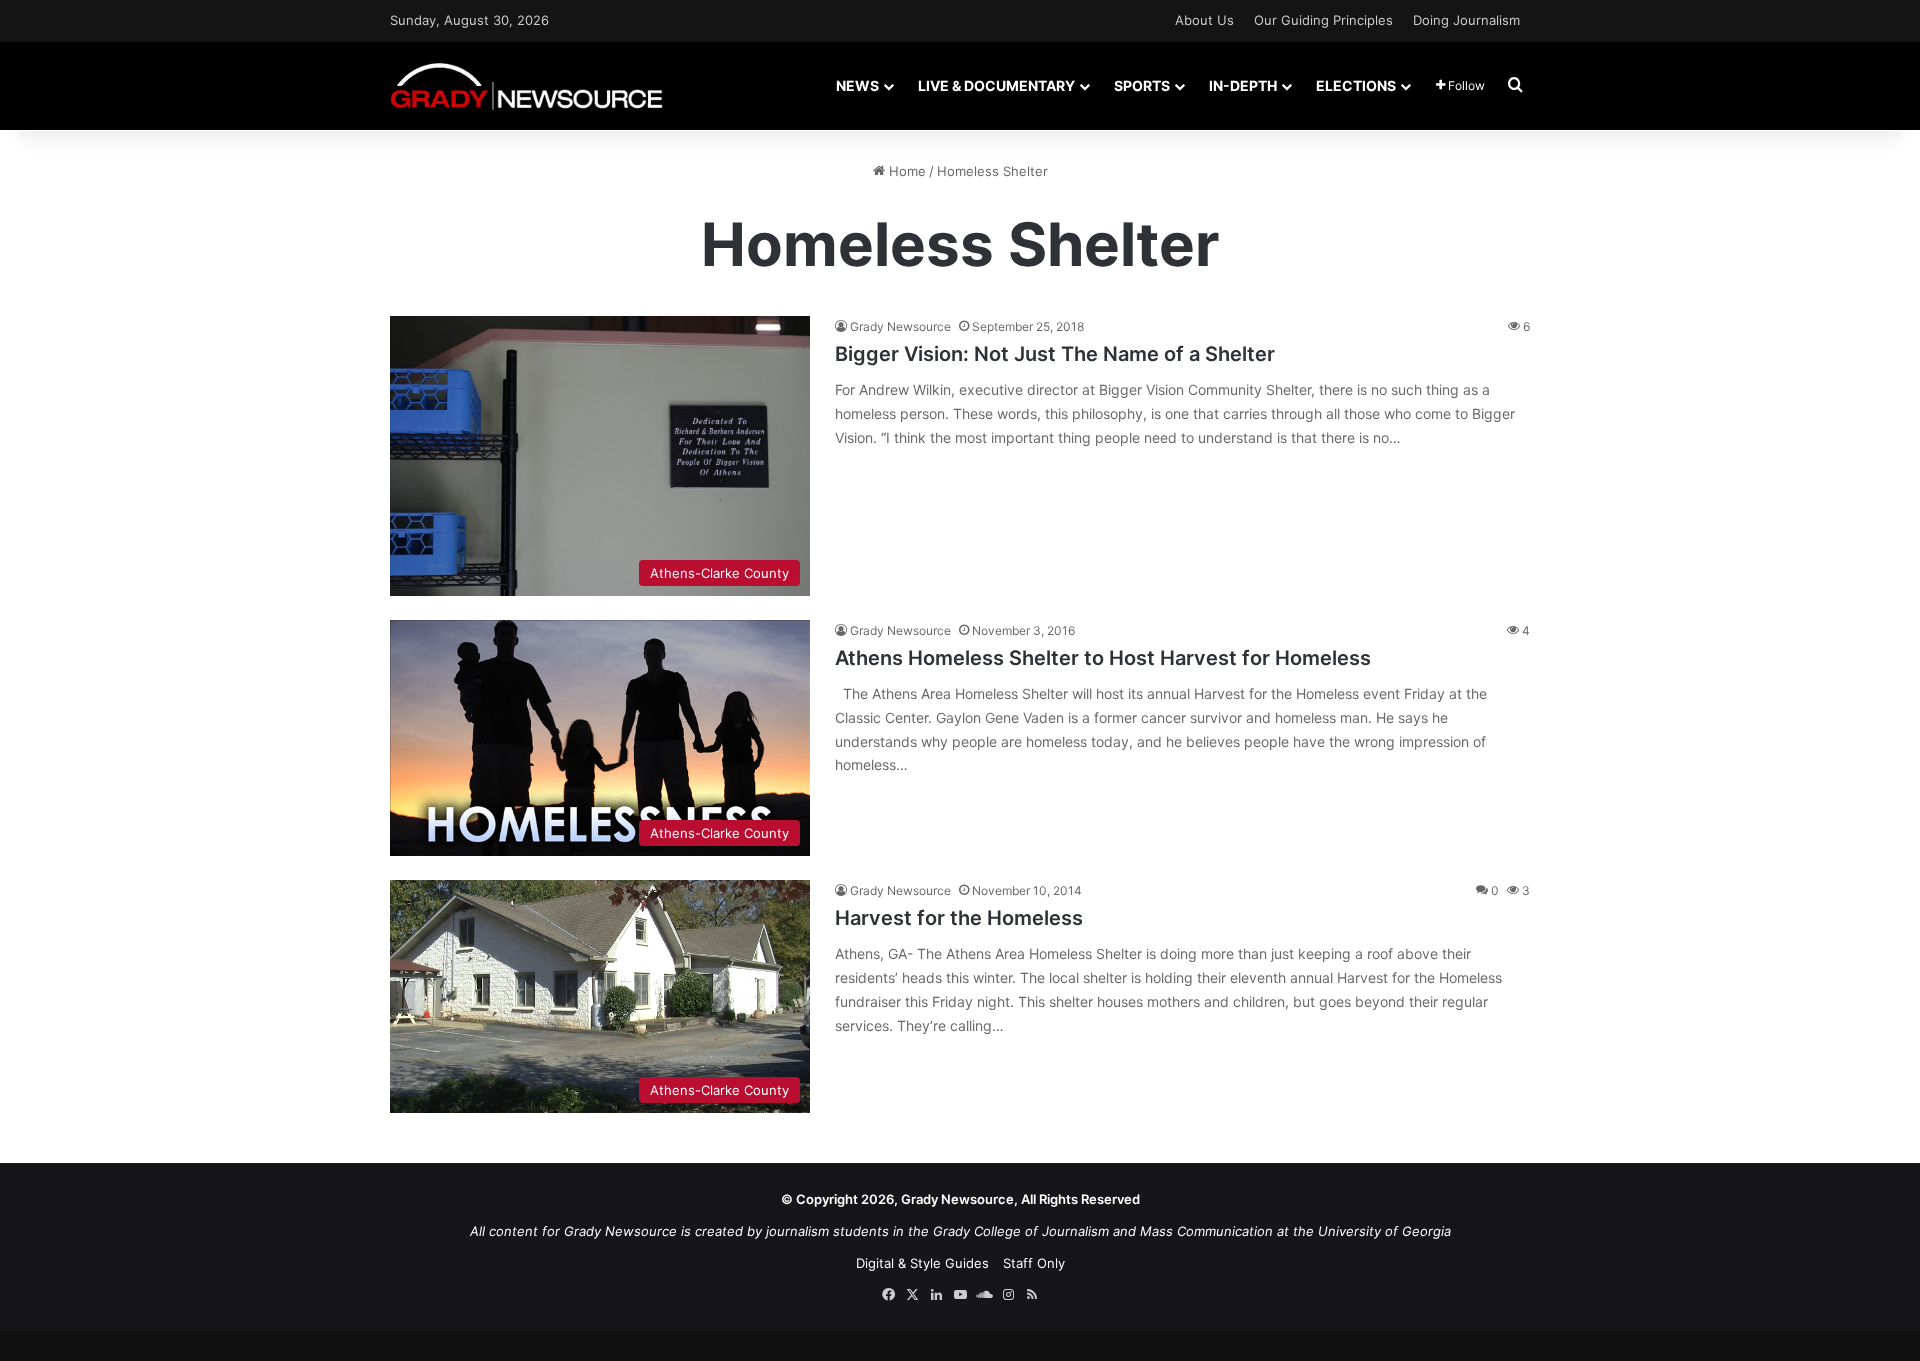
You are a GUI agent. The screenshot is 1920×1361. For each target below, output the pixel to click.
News (857, 85)
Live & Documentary (996, 85)
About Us (1204, 20)
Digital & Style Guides (922, 1263)
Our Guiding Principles (1323, 20)
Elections (1356, 85)
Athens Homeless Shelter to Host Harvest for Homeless (1103, 658)
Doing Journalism (1466, 20)
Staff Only (1034, 1263)
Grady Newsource (900, 326)
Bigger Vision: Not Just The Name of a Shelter (1055, 354)
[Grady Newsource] (526, 85)
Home (905, 171)
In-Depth (1243, 85)
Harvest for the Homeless (959, 918)
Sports (1142, 85)
